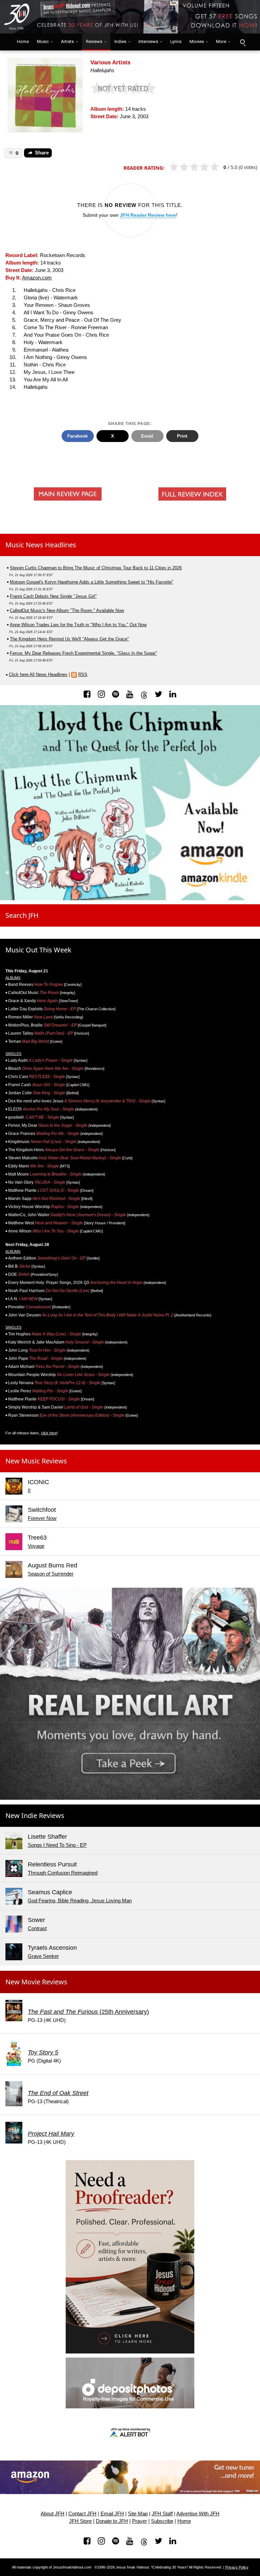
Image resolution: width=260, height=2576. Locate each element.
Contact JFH (82, 2514)
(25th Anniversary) (88, 2012)
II (29, 1491)
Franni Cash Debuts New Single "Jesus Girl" (53, 596)
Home (21, 41)
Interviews (148, 41)
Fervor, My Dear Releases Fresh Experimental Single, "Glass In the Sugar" (83, 653)
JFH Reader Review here (148, 215)
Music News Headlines (41, 545)
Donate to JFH (112, 2521)
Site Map (138, 2514)
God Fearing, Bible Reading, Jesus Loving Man (80, 1901)
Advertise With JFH (198, 2514)
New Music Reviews (36, 1461)
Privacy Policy (237, 2567)
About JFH (52, 2514)
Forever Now (42, 1518)
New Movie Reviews (36, 1982)
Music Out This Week (38, 950)
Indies (120, 41)
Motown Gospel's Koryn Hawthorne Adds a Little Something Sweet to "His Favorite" (92, 582)
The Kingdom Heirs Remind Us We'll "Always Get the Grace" (69, 639)
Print (182, 436)
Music (43, 41)
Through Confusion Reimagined (63, 1873)
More (221, 41)
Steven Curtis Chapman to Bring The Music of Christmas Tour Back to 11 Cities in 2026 (96, 568)
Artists (67, 41)
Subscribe (162, 2521)
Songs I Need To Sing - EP (57, 1845)
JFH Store (80, 2521)
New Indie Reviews (35, 1815)
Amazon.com (37, 278)
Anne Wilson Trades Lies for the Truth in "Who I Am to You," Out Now (78, 625)
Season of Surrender (51, 1574)
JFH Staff (162, 2514)
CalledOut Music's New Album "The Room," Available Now (67, 610)
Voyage (36, 1546)
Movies (197, 41)
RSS (83, 674)
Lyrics (176, 41)
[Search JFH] (242, 42)
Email (147, 436)
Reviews (94, 41)
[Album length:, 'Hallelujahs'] (45, 95)
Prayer (139, 2521)
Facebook (78, 436)
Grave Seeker (43, 1956)
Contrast (37, 1928)
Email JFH (112, 2514)
